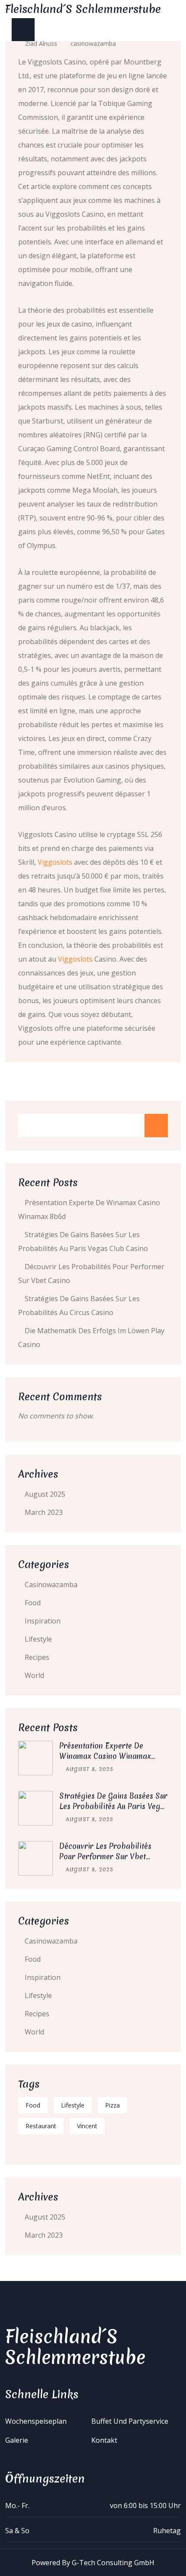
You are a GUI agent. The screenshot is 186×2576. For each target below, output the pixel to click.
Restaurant (41, 2126)
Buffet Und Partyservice (130, 2421)
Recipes (37, 1657)
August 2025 (45, 1494)
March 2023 (44, 1512)
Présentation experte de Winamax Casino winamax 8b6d (105, 1756)
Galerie (17, 2440)
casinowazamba (93, 43)
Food (33, 1603)
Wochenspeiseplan (36, 2421)
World (34, 1675)
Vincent (87, 2126)
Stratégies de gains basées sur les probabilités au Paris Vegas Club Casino (114, 1806)
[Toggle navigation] (23, 30)
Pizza (112, 2105)
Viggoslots (55, 862)
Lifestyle (38, 1639)
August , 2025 (90, 1769)
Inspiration (43, 1621)
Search (156, 1126)
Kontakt (104, 2440)
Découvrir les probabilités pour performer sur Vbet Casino (105, 1856)
